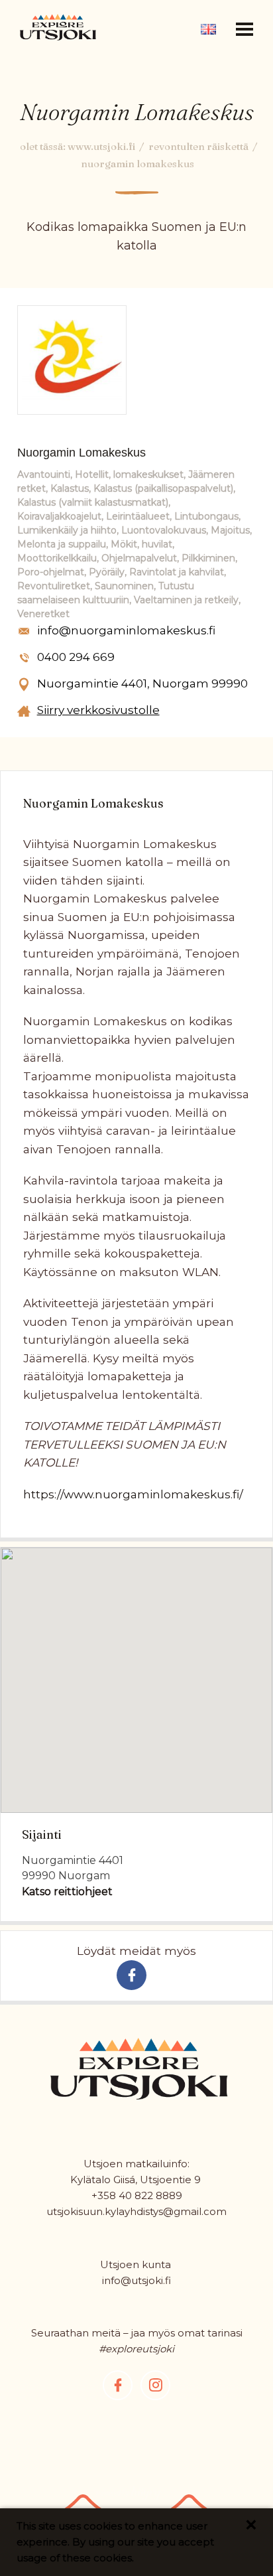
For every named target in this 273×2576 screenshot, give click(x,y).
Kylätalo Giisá (103, 2180)
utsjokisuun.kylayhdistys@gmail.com (136, 2211)
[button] (245, 29)
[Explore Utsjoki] (58, 27)
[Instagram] (155, 2385)
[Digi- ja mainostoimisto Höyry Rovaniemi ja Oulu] (129, 2498)
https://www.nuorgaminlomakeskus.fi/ (133, 1494)
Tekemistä (137, 48)
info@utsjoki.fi (136, 2280)
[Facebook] (118, 2385)
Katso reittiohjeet (67, 1892)
